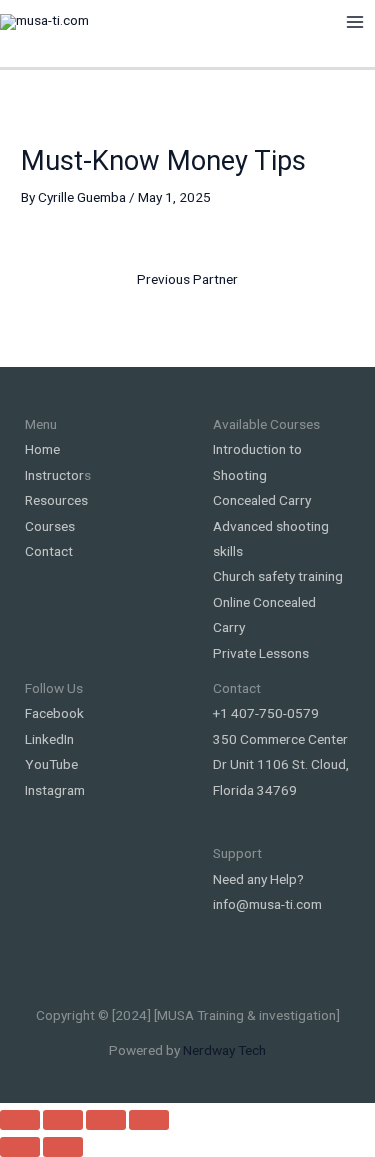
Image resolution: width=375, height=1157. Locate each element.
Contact (49, 551)
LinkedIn (49, 739)
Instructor (54, 475)
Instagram (55, 790)
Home (42, 449)
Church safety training (278, 576)
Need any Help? (258, 879)
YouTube (51, 764)
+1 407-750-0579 (266, 713)
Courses (50, 526)
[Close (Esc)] (149, 1120)
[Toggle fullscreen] (63, 1120)
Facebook (54, 713)
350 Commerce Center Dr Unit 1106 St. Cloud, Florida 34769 (281, 764)
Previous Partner (187, 279)
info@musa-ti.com (267, 904)
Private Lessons (261, 653)
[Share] (106, 1120)
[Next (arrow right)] (63, 1147)
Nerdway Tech (224, 1050)
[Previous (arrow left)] (20, 1147)
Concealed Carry (262, 500)
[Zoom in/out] (20, 1120)
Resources (56, 500)
